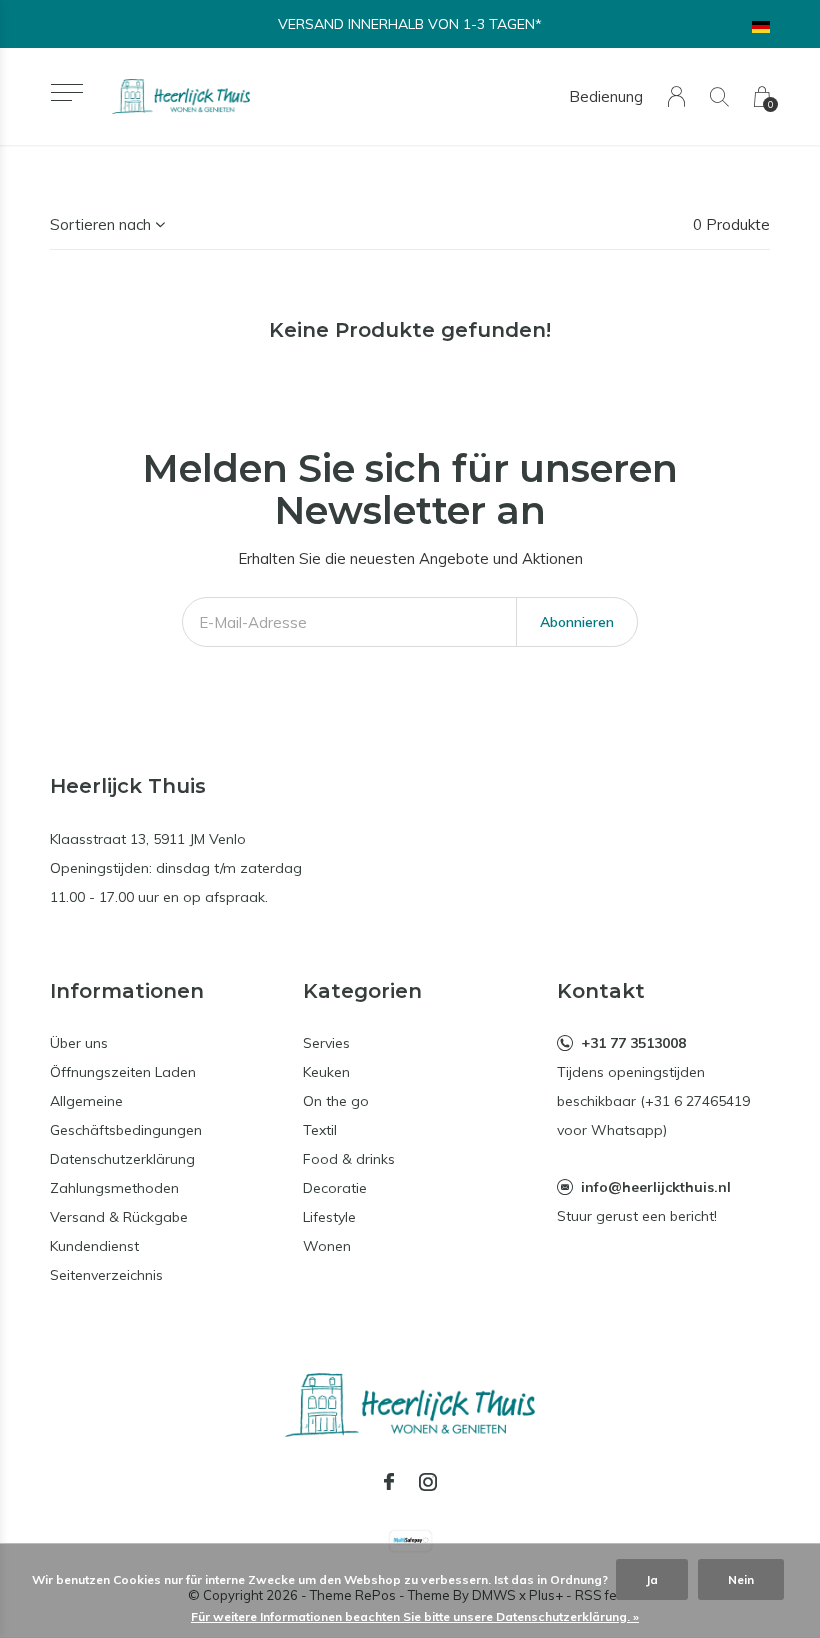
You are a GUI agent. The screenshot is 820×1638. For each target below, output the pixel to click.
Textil (320, 1130)
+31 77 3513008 (633, 1043)
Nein (741, 1579)
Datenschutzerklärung (122, 1159)
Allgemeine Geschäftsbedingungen (126, 1115)
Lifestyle (329, 1217)
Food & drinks (349, 1159)
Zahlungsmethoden (114, 1188)
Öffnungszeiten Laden (123, 1072)
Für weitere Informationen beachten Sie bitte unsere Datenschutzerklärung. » (415, 1616)
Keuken (326, 1072)
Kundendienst (94, 1246)
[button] (66, 92)
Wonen (327, 1246)
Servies (326, 1043)
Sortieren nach (100, 224)
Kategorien (362, 991)
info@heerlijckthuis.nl (656, 1187)
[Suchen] (719, 96)
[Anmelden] (676, 96)
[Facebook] (389, 1482)
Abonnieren (577, 622)
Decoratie (335, 1188)
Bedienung (606, 96)
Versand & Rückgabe (119, 1217)
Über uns (79, 1043)
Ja (652, 1579)
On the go (336, 1101)
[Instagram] (428, 1482)
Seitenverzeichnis (106, 1275)
